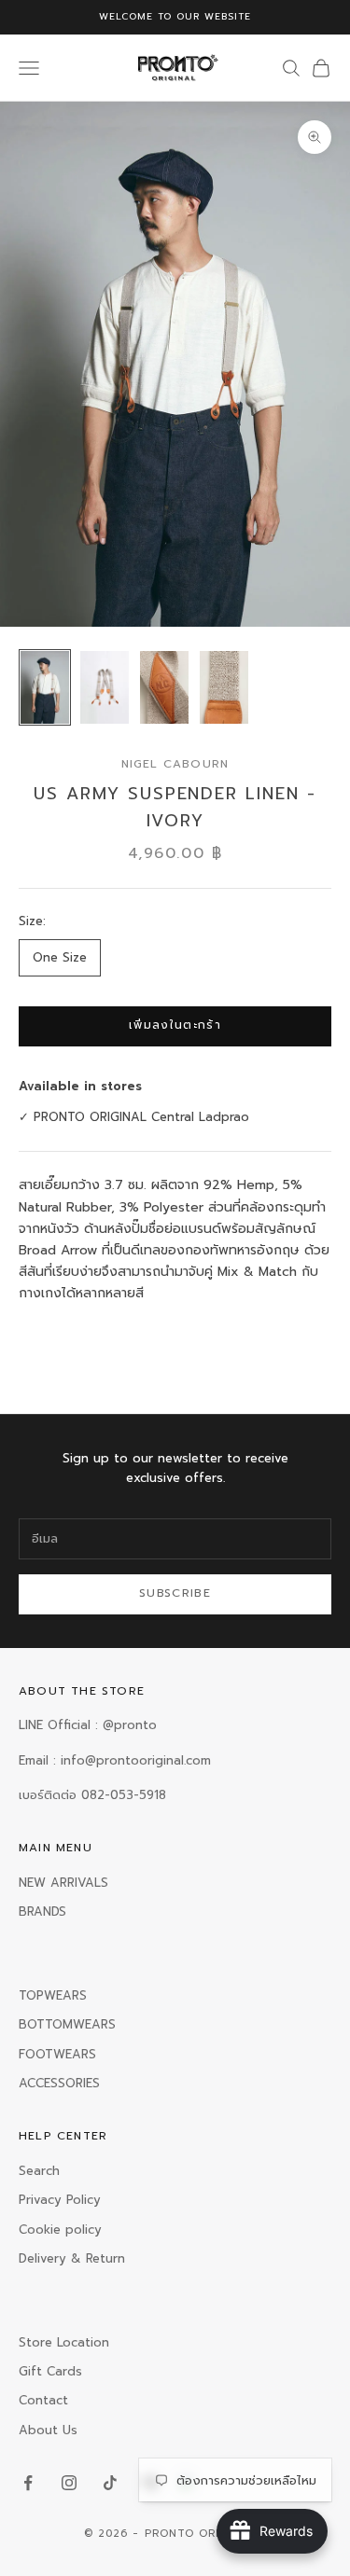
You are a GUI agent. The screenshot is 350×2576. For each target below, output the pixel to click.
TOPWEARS (53, 1995)
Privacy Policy (60, 2200)
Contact (43, 2400)
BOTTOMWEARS (67, 2024)
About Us (48, 2430)
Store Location (64, 2342)
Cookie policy (60, 2230)
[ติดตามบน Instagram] (69, 2483)
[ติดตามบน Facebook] (28, 2483)
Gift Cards (50, 2371)
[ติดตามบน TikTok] (110, 2483)
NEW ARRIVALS (63, 1883)
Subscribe (175, 1593)
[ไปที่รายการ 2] (105, 687)
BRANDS (42, 1911)
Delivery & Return (72, 2258)
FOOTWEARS (57, 2054)
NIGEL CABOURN (175, 764)
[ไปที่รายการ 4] (224, 687)
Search (39, 2171)
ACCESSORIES (59, 2083)
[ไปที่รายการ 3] (164, 687)
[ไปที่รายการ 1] (45, 687)
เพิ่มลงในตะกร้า (175, 1025)
